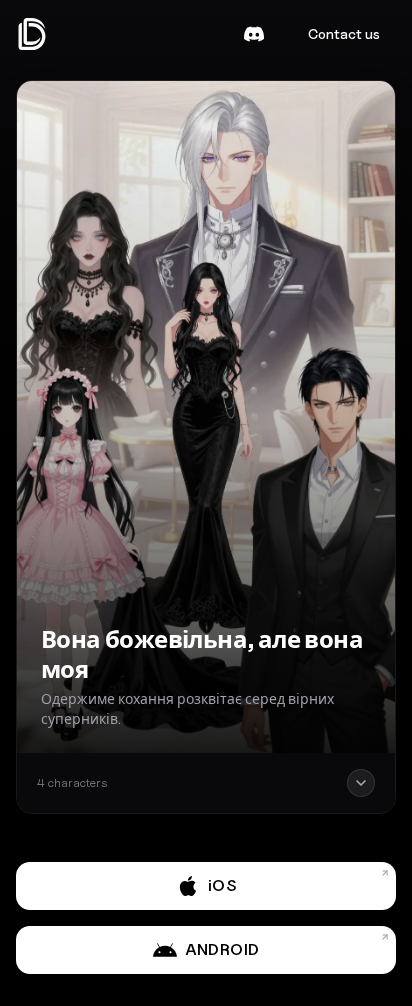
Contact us (344, 33)
